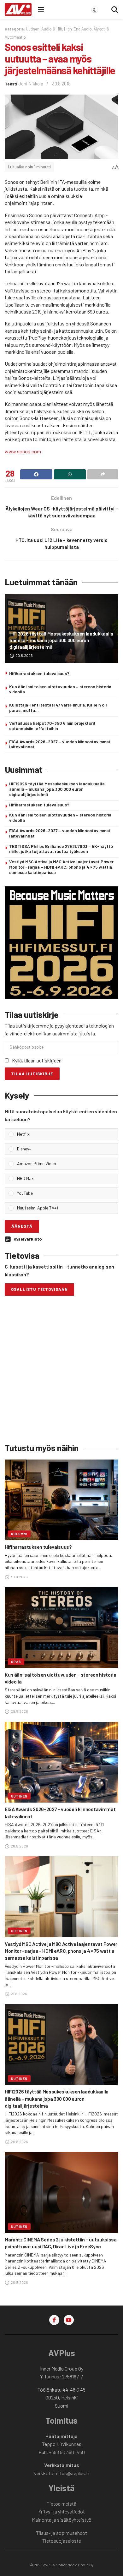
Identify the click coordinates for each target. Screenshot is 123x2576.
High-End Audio (78, 29)
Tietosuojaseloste (62, 2541)
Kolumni (19, 1534)
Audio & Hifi (52, 29)
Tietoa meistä (61, 2504)
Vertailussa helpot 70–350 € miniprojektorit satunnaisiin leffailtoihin (52, 726)
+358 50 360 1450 (67, 2452)
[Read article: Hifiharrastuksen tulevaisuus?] (61, 1500)
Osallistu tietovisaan (39, 1289)
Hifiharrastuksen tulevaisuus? (39, 673)
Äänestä (22, 1226)
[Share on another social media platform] (103, 474)
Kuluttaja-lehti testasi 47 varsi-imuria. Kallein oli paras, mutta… (58, 707)
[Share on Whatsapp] (70, 474)
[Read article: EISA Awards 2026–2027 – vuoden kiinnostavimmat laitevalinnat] (61, 1762)
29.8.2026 (19, 1711)
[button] (66, 1134)
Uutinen (33, 29)
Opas (16, 1662)
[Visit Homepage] (18, 9)
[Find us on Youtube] (69, 2320)
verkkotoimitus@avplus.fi (62, 2473)
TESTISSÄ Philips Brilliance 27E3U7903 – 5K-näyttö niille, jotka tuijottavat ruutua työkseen (61, 849)
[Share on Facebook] (36, 474)
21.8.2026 (19, 1994)
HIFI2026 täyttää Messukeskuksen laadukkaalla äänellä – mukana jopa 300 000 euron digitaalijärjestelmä (61, 640)
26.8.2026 (19, 1846)
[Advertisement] (61, 1371)
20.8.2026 (24, 655)
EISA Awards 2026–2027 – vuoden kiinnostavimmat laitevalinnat (60, 744)
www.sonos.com (23, 451)
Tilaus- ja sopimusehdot (61, 2533)
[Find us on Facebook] (54, 2320)
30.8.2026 (19, 1577)
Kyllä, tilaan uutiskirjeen (37, 1060)
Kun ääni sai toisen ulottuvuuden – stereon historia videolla (60, 689)
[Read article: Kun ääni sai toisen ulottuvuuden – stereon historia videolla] (61, 1627)
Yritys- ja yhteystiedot (62, 2511)
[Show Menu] (41, 9)
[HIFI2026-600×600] (61, 942)
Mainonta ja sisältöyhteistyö (62, 2520)
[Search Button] (115, 9)
